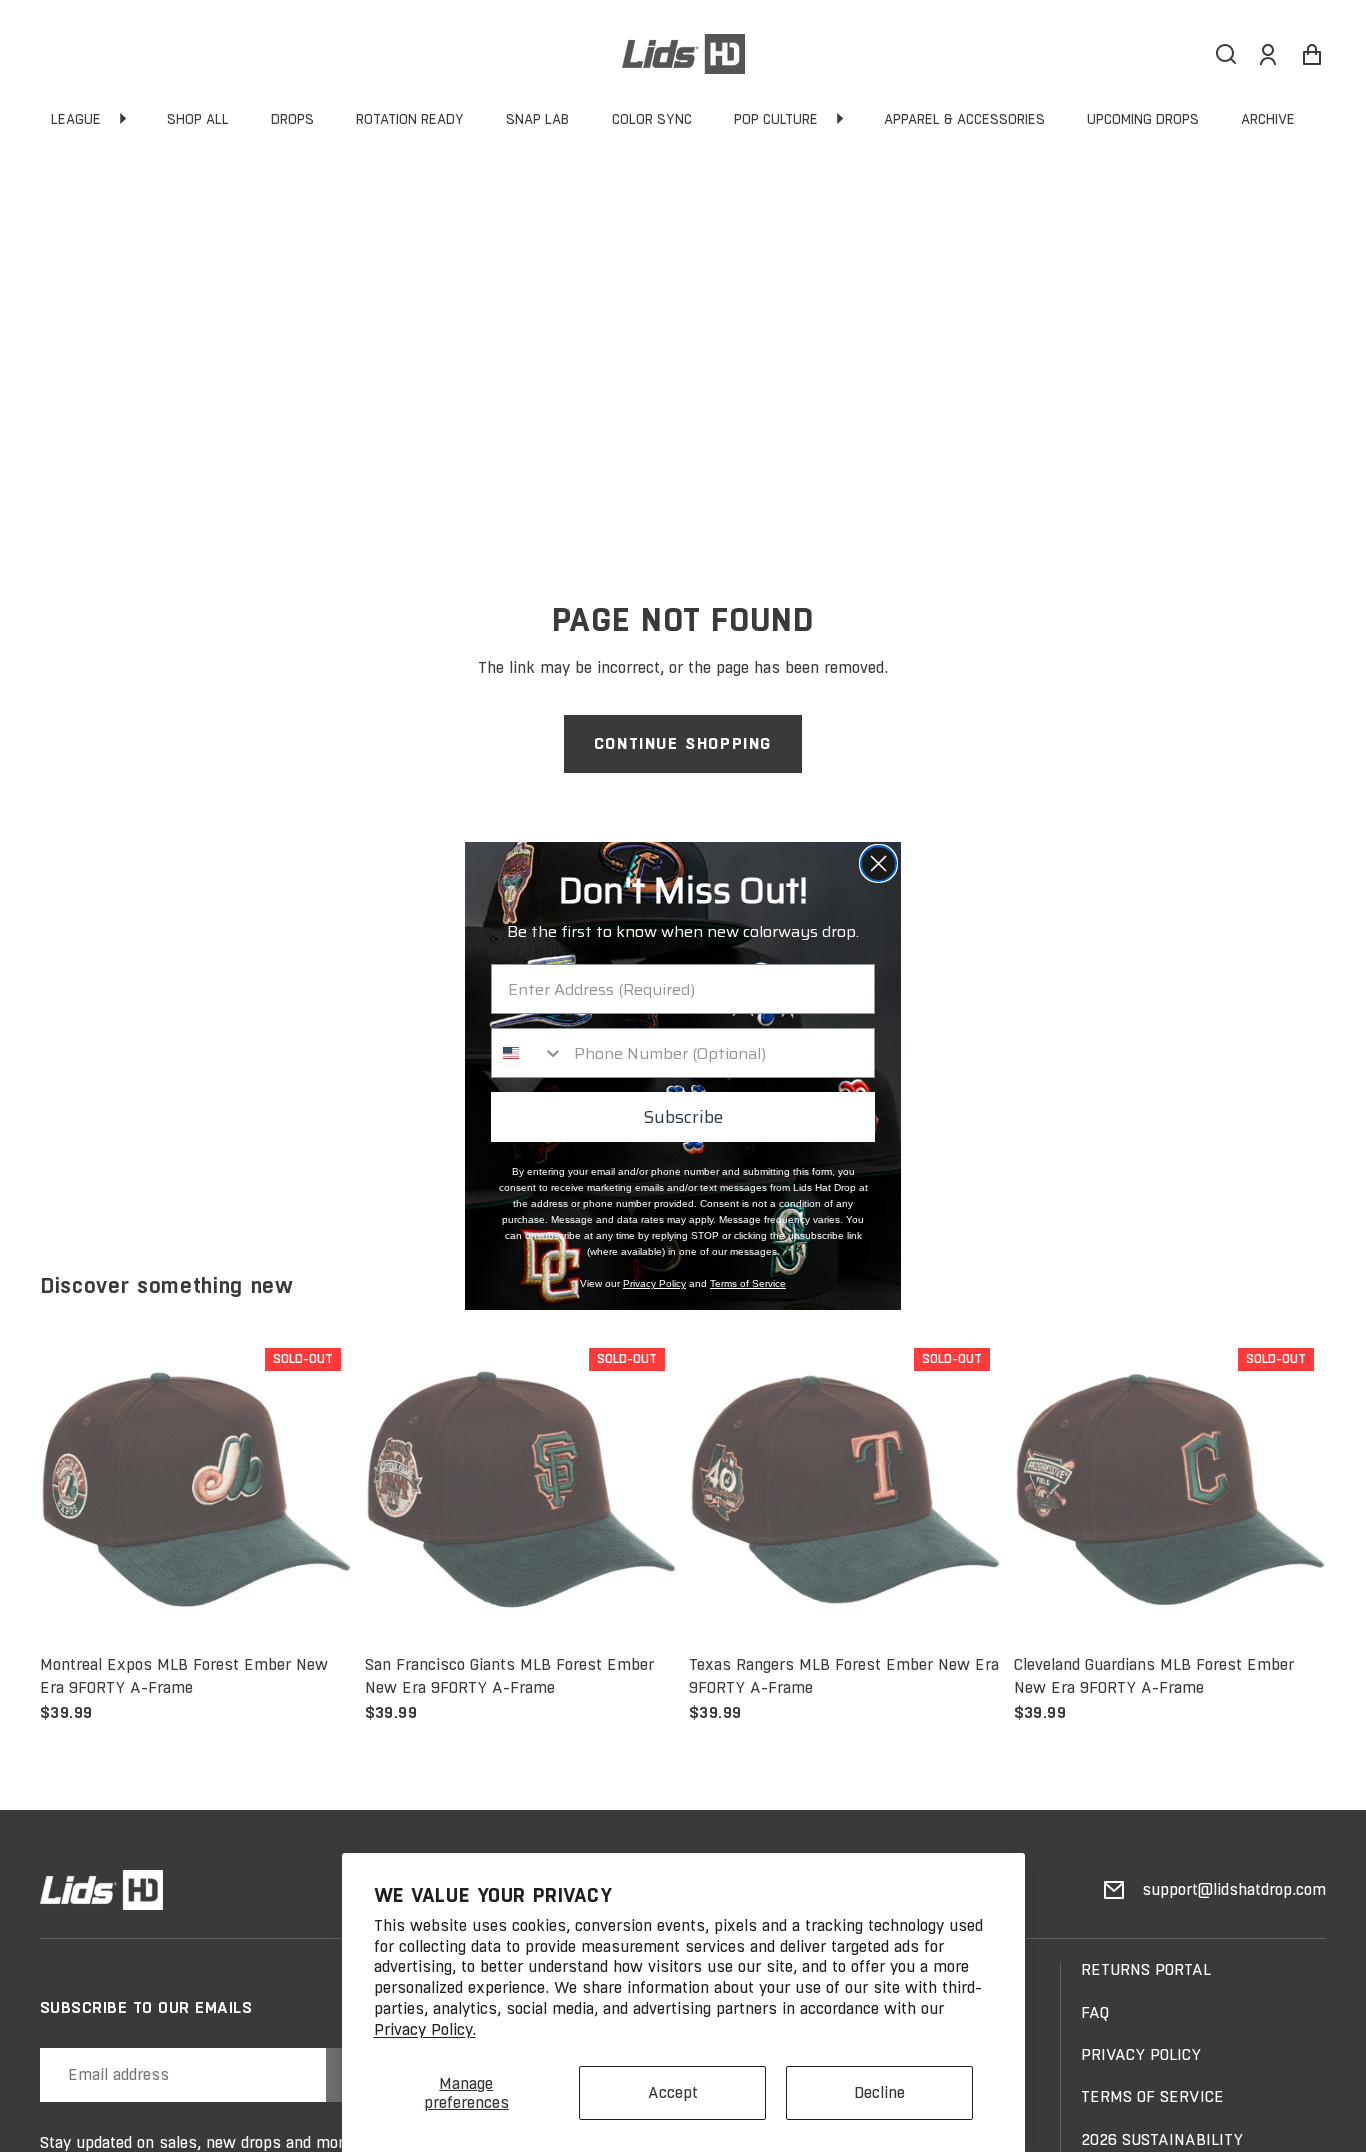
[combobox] (528, 1053)
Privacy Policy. (425, 2029)
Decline (879, 2092)
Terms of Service (748, 1283)
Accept (673, 2092)
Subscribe (683, 1117)
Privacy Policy (654, 1283)
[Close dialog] (878, 863)
